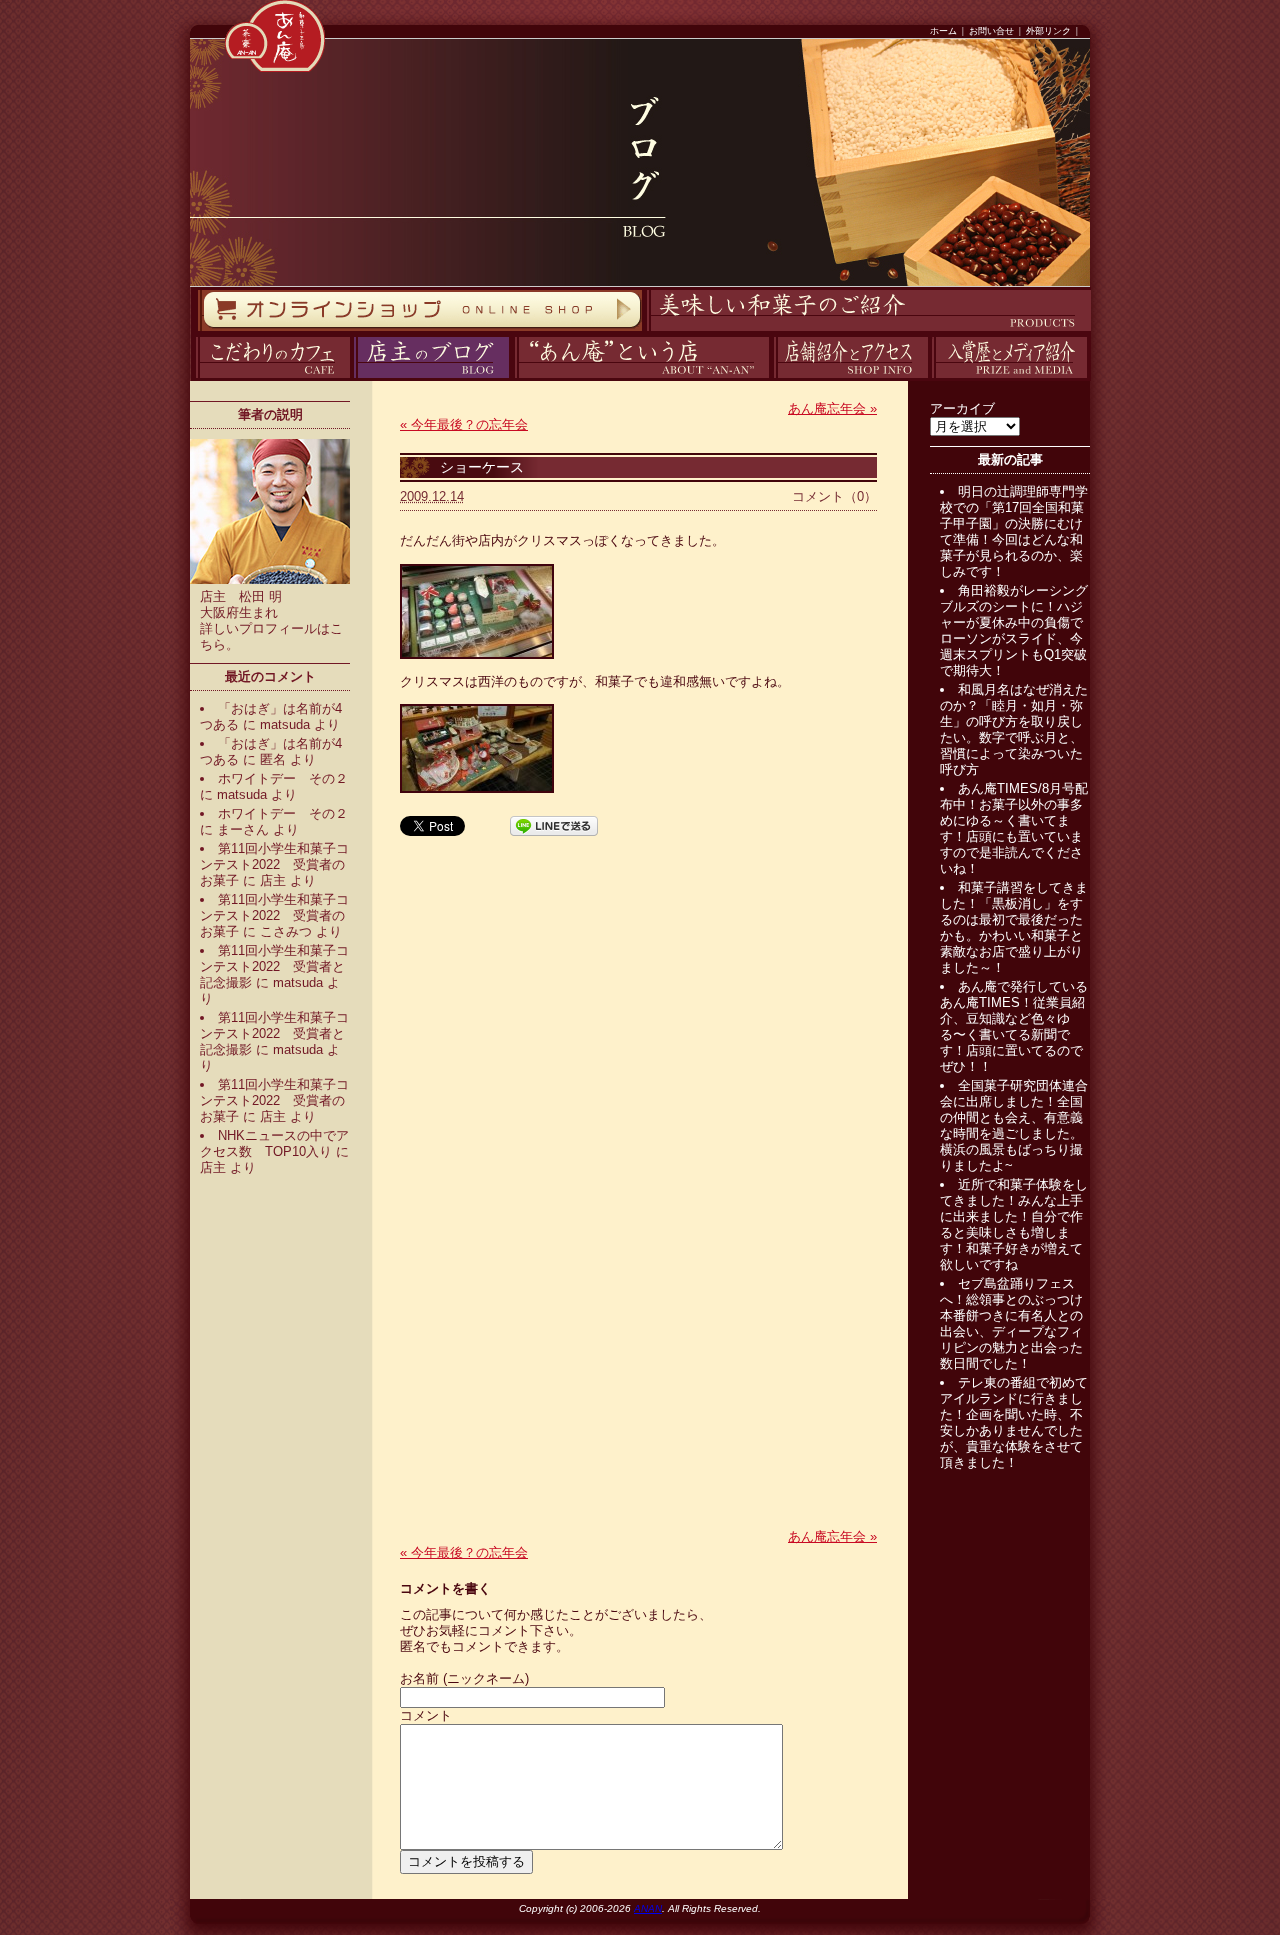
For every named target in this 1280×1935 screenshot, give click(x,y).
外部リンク (1048, 31)
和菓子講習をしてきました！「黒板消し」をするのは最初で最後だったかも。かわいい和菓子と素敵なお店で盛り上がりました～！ (1014, 927)
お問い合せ (991, 31)
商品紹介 (644, 331)
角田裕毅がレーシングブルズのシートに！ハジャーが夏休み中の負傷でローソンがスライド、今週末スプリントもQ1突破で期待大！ (1014, 630)
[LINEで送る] (554, 824)
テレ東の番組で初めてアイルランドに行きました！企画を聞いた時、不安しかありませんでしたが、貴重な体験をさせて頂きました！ (1014, 1422)
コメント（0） (834, 496)
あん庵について (514, 378)
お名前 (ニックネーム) (464, 1678)
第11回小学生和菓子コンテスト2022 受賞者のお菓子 (274, 864)
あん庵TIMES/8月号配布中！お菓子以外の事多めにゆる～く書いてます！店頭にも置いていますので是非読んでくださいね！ (1014, 828)
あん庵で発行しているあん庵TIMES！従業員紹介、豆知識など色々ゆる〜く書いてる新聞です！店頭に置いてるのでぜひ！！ (1014, 1026)
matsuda (285, 724)
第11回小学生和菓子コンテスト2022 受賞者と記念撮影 (274, 966)
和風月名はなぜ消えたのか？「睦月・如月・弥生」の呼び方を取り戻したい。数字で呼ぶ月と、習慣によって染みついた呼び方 (1014, 729)
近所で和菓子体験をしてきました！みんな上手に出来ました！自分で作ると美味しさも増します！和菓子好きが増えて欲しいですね (1014, 1224)
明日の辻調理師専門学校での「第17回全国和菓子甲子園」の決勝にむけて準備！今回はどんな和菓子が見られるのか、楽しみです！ (1014, 531)
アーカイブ (962, 408)
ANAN (648, 1908)
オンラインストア (197, 331)
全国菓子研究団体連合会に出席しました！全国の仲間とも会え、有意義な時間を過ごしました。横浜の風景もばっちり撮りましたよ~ (1014, 1125)
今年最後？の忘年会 (464, 424)
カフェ (192, 378)
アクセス (771, 378)
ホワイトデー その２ (283, 778)
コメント (426, 1715)
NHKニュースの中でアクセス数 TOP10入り (274, 1143)
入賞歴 (929, 378)
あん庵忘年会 (832, 408)
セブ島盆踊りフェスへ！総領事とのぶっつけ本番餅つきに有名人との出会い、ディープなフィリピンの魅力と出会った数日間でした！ (1011, 1323)
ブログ (351, 378)
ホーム (943, 31)
